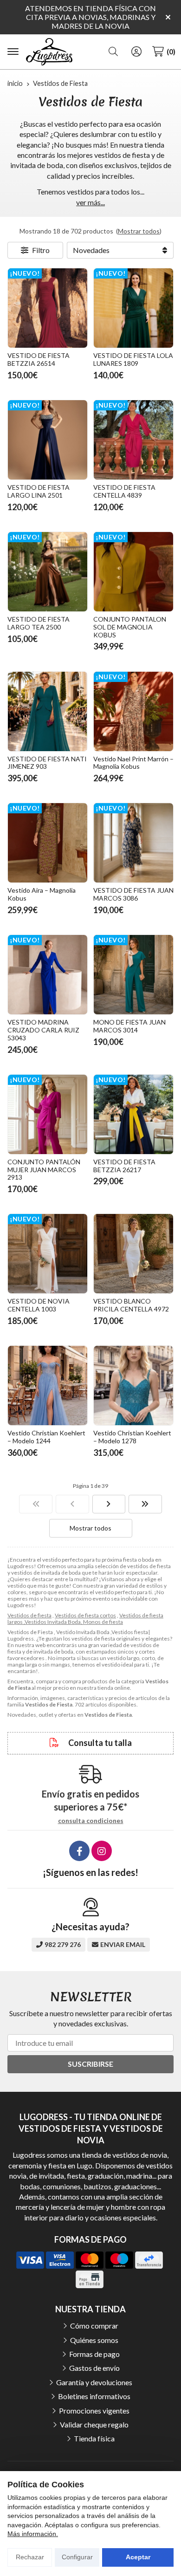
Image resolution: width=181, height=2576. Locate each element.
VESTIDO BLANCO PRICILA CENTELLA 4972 (131, 1305)
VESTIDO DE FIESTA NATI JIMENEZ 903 (47, 763)
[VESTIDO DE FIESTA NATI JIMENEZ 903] (48, 711)
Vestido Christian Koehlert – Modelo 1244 (46, 1437)
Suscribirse (90, 2064)
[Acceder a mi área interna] (136, 52)
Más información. (33, 2534)
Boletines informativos (94, 2396)
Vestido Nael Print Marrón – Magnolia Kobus (133, 763)
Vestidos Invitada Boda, (54, 1622)
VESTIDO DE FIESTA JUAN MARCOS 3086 (133, 894)
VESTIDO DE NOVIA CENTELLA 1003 (39, 1305)
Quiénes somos (94, 2340)
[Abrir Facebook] (79, 1851)
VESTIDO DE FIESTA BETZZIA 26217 (124, 1166)
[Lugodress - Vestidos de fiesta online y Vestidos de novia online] (49, 52)
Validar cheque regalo (94, 2424)
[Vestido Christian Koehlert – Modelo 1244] (48, 1385)
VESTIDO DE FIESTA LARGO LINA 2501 (39, 491)
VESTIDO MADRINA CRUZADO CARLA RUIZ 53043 (43, 1030)
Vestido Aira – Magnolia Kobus (42, 894)
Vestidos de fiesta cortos (85, 1615)
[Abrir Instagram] (102, 1851)
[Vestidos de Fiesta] (36, 1504)
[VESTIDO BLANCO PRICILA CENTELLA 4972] (133, 1254)
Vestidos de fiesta (29, 1615)
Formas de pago (94, 2354)
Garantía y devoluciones (94, 2382)
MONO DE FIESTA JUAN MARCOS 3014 (129, 1026)
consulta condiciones (91, 1821)
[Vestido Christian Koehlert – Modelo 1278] (133, 1385)
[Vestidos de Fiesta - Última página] (145, 1504)
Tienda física (94, 2438)
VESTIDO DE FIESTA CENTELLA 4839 (124, 491)
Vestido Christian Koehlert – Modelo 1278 (132, 1437)
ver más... (90, 202)
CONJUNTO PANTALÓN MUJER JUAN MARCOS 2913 (44, 1170)
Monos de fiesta (103, 1622)
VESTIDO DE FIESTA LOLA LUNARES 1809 (133, 359)
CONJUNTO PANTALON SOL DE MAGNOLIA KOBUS (130, 627)
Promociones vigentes (94, 2411)
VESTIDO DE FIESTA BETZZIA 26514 (39, 359)
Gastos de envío (94, 2368)
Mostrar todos (139, 231)
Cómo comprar (94, 2326)
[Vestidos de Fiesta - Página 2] (109, 1504)
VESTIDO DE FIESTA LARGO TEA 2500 (39, 623)
